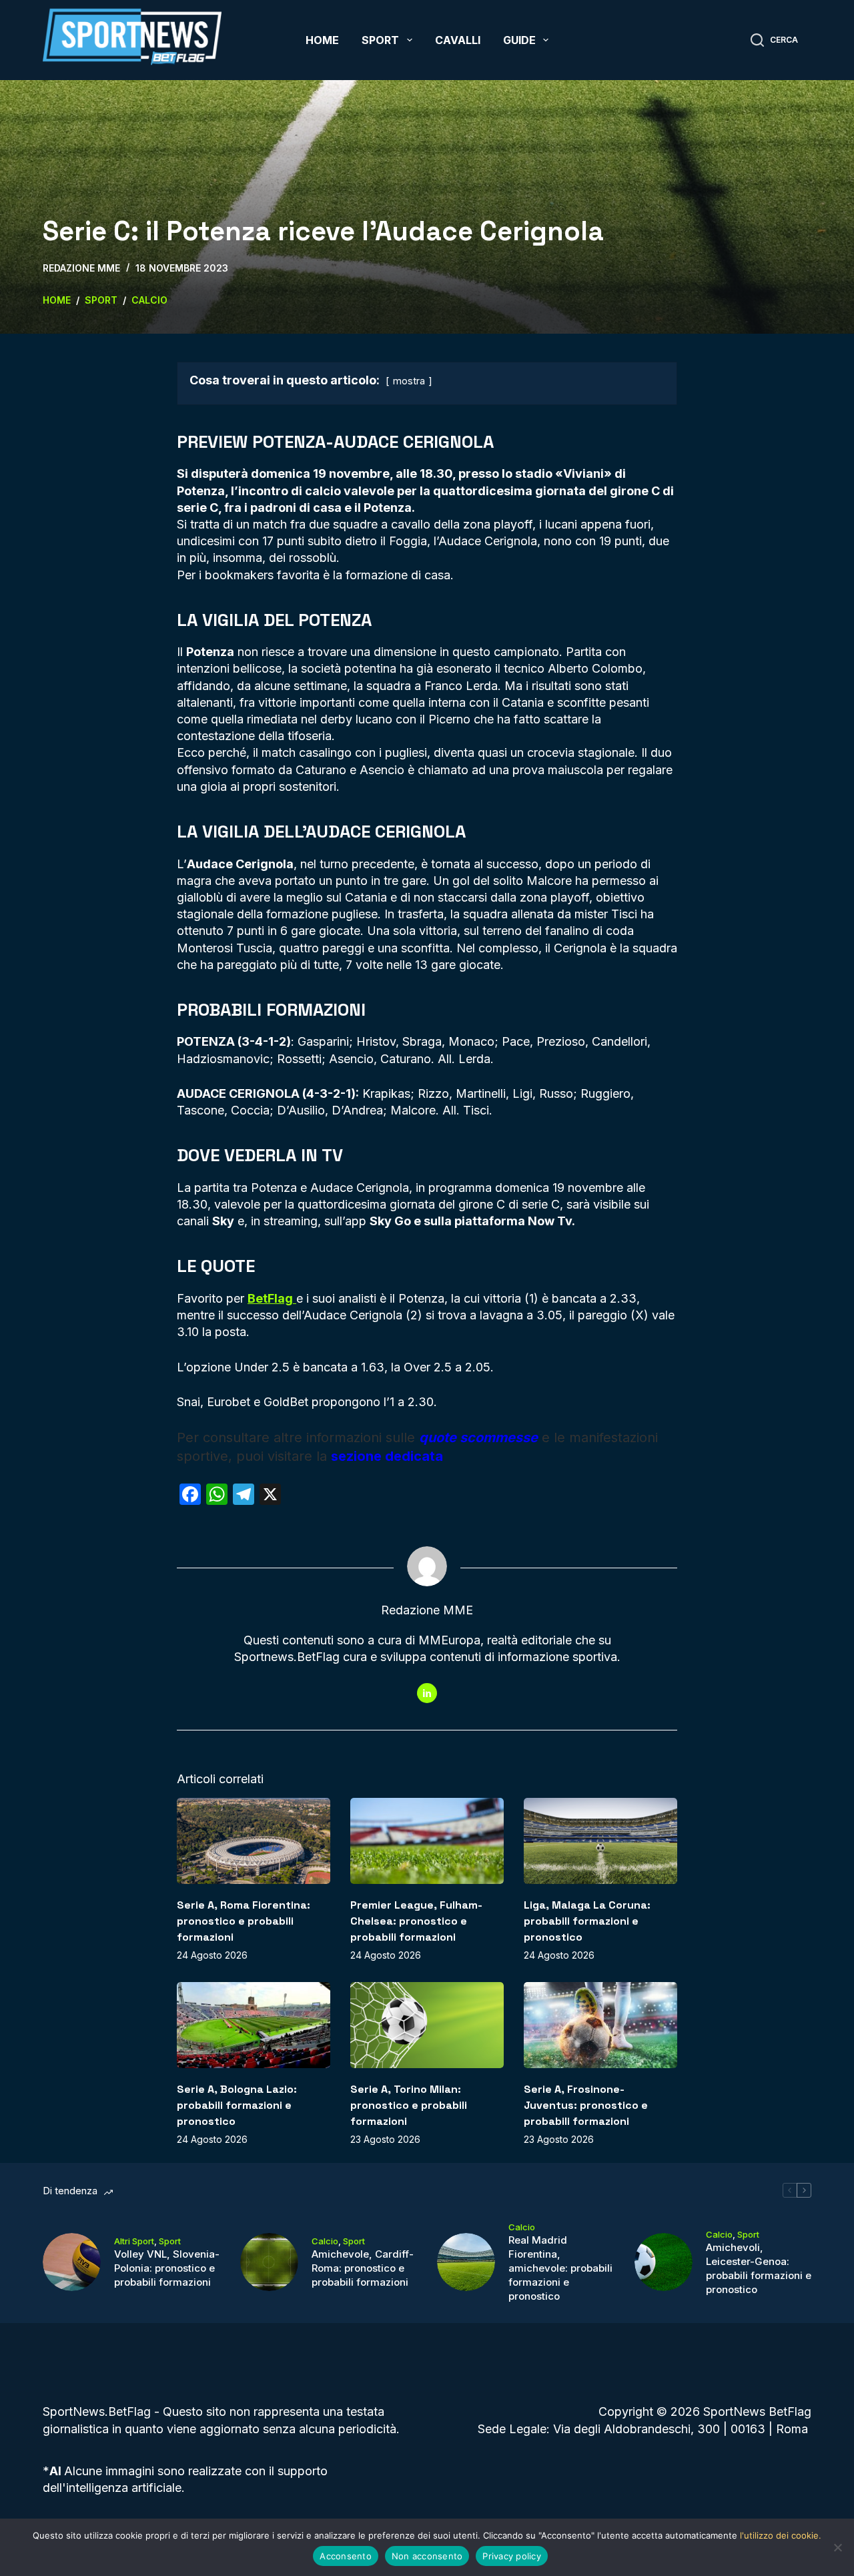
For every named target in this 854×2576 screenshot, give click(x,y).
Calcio (325, 2241)
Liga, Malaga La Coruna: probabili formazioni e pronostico (587, 1921)
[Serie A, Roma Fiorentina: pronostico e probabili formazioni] (254, 1841)
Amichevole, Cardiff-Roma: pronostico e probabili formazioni (363, 2268)
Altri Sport (134, 2241)
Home (322, 40)
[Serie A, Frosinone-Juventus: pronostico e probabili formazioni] (600, 2025)
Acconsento (346, 2556)
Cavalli (458, 40)
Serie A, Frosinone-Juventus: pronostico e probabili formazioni (586, 2105)
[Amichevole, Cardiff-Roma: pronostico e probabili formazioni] (269, 2262)
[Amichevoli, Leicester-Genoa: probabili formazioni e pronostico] (664, 2262)
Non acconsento (427, 2556)
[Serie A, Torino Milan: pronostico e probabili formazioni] (427, 2025)
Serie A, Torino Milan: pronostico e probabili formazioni (409, 2105)
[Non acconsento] (837, 2547)
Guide (519, 40)
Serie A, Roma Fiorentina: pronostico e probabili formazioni (244, 1921)
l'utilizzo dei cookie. (781, 2535)
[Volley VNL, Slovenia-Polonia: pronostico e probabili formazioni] (72, 2262)
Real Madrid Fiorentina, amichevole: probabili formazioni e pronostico (560, 2268)
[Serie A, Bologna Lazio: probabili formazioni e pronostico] (254, 2025)
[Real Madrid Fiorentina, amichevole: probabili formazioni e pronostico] (466, 2262)
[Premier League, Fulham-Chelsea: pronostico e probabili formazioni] (427, 1841)
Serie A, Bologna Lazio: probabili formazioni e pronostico (237, 2105)
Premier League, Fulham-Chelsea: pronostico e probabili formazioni (416, 1921)
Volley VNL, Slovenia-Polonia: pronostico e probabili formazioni (167, 2268)
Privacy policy (512, 2556)
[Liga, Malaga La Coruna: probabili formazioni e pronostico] (600, 1841)
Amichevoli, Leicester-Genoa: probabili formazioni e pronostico (759, 2268)
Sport (380, 40)
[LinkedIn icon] (427, 1693)
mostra (409, 381)
